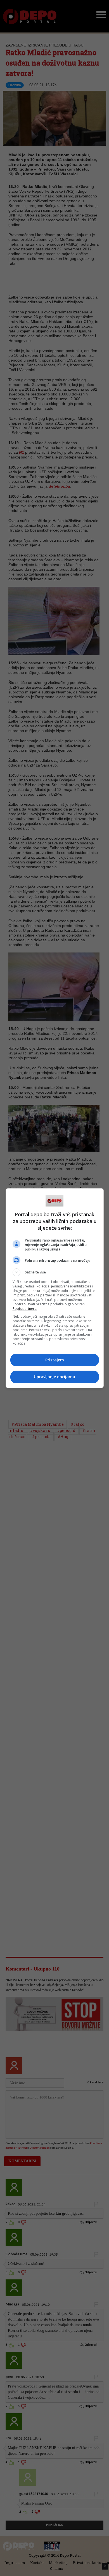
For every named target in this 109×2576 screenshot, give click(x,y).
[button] (55, 1272)
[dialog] (55, 1288)
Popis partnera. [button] (25, 1309)
